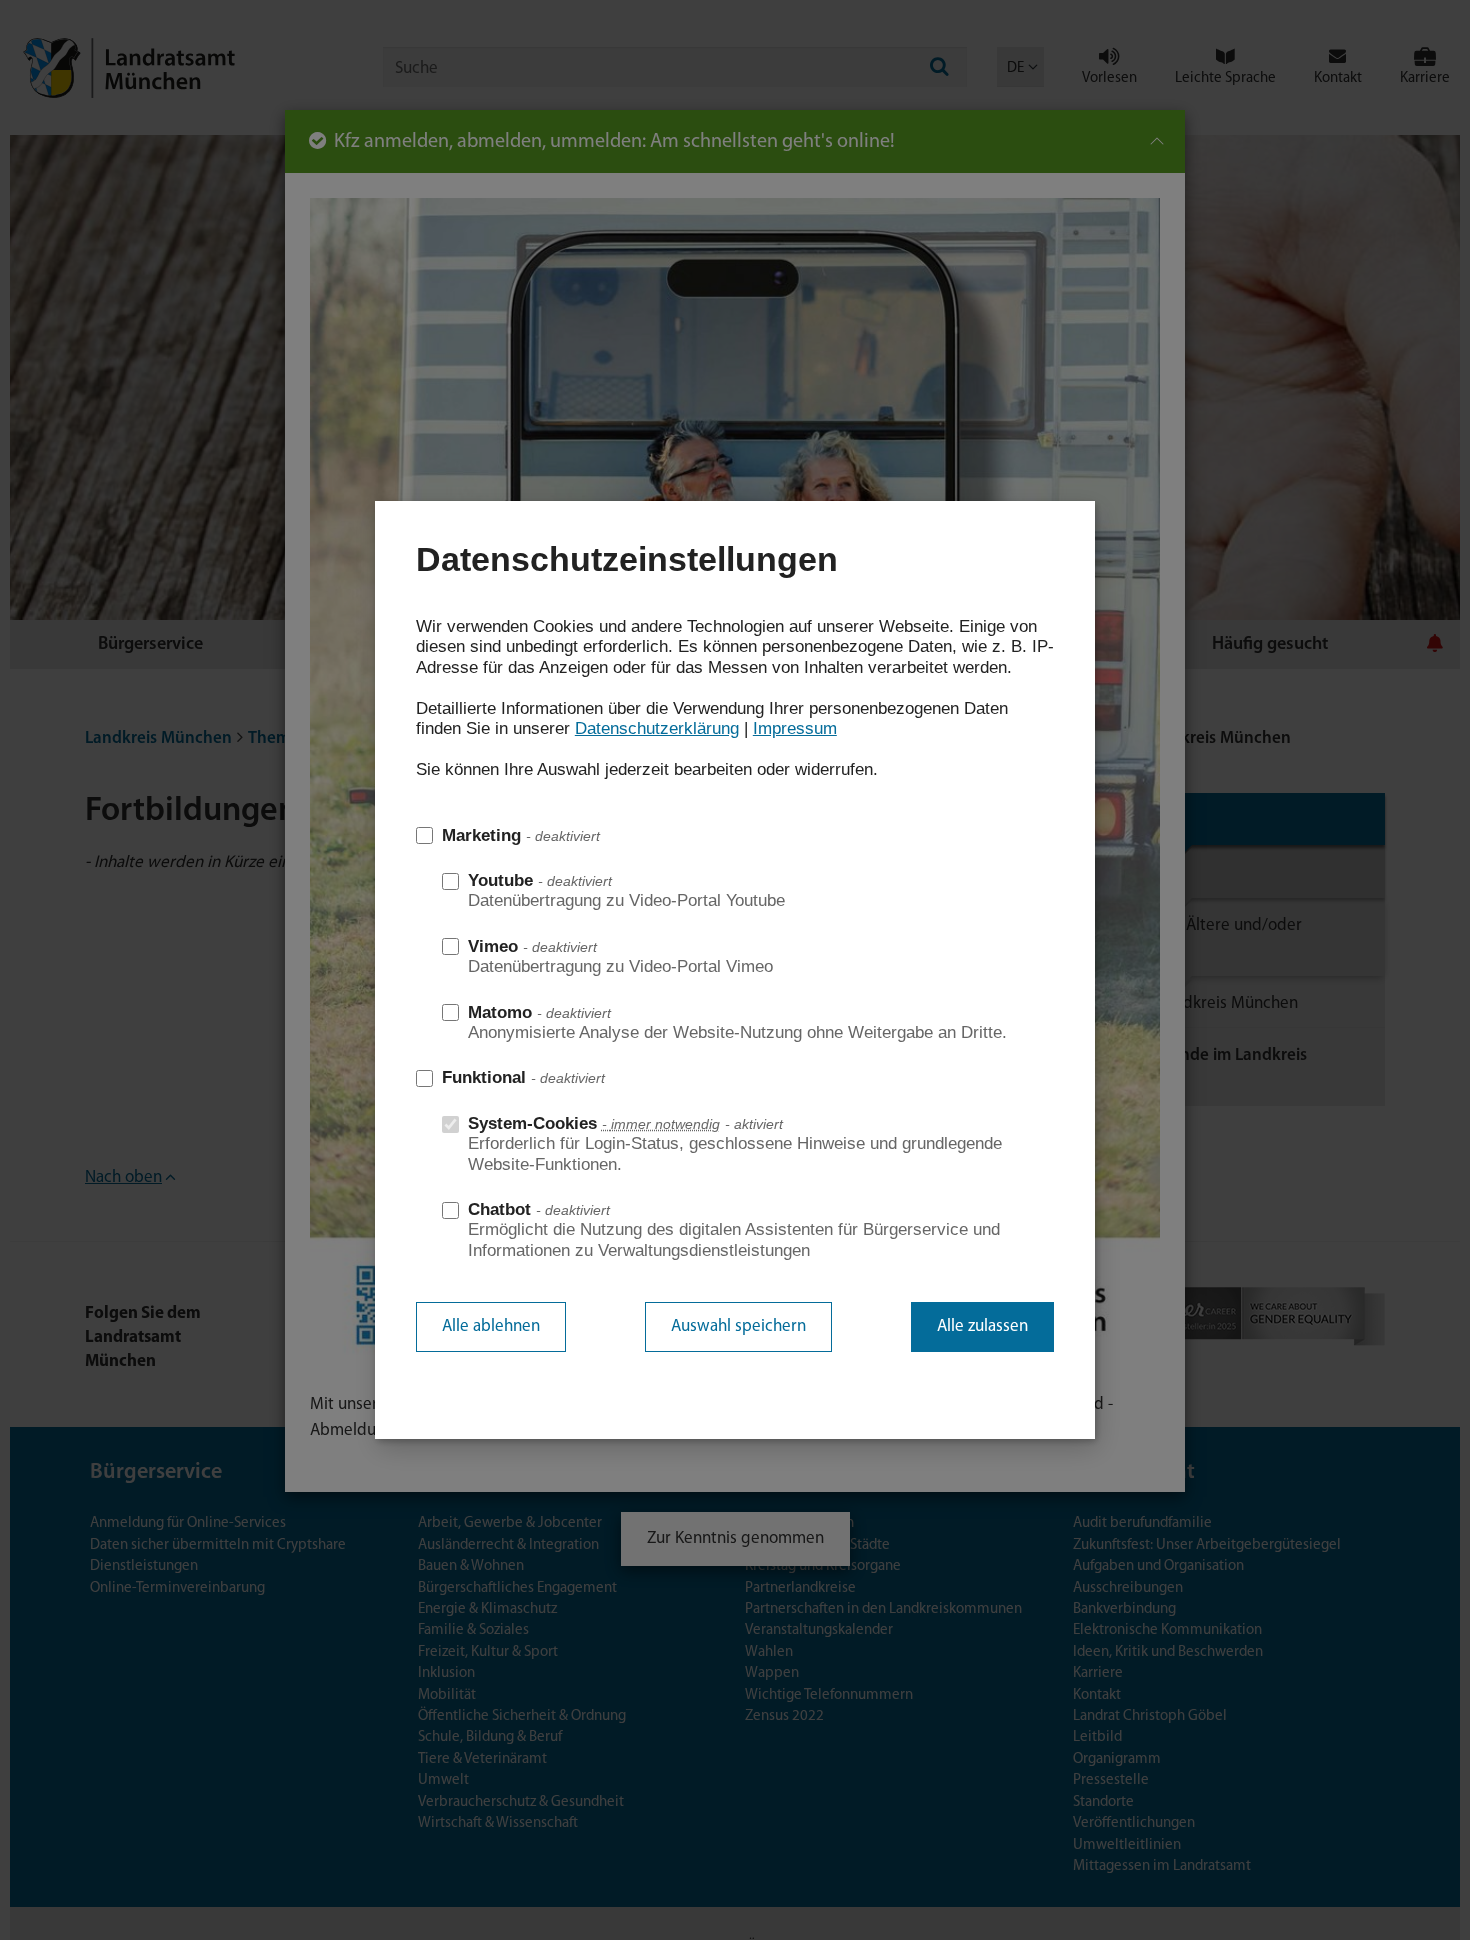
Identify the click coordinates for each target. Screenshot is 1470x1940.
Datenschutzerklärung (657, 728)
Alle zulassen (982, 1326)
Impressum (795, 728)
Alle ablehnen (491, 1326)
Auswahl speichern (738, 1326)
